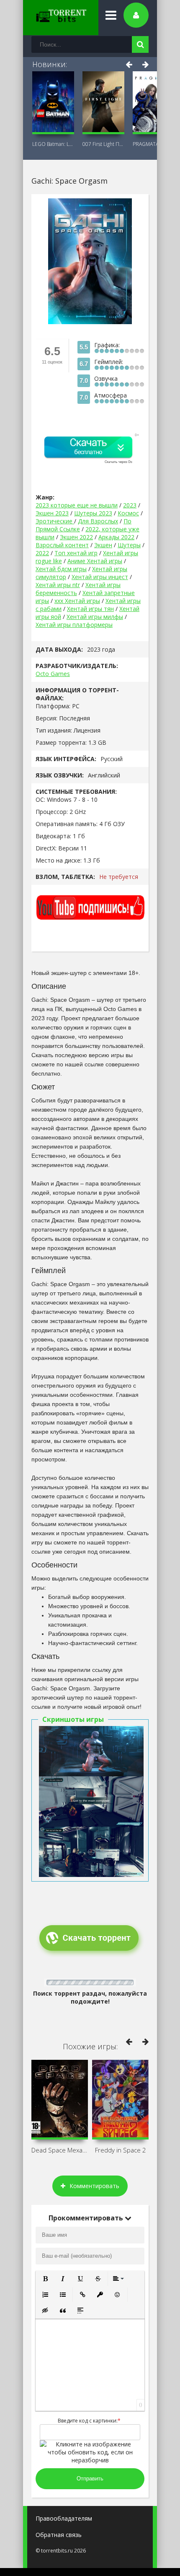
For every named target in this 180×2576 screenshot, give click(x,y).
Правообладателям (64, 2518)
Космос (128, 513)
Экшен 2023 (52, 513)
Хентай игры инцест (100, 577)
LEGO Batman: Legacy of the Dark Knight (53, 144)
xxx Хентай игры (77, 601)
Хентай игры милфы (95, 617)
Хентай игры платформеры (74, 625)
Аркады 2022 (116, 537)
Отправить (90, 2479)
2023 (130, 505)
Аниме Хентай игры (95, 561)
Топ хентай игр (76, 553)
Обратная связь (59, 2535)
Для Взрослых (98, 521)
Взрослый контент (62, 545)
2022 (42, 553)
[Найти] (140, 44)
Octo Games (53, 674)
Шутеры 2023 (93, 513)
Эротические (55, 521)
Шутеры (129, 545)
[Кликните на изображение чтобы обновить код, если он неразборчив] (90, 2460)
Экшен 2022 (76, 537)
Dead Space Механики (60, 2150)
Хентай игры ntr (58, 585)
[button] (45, 2279)
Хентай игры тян (90, 609)
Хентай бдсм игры (61, 569)
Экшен (103, 545)
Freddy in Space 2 (121, 2150)
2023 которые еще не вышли (77, 505)
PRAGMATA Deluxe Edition (154, 144)
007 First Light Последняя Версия (103, 144)
